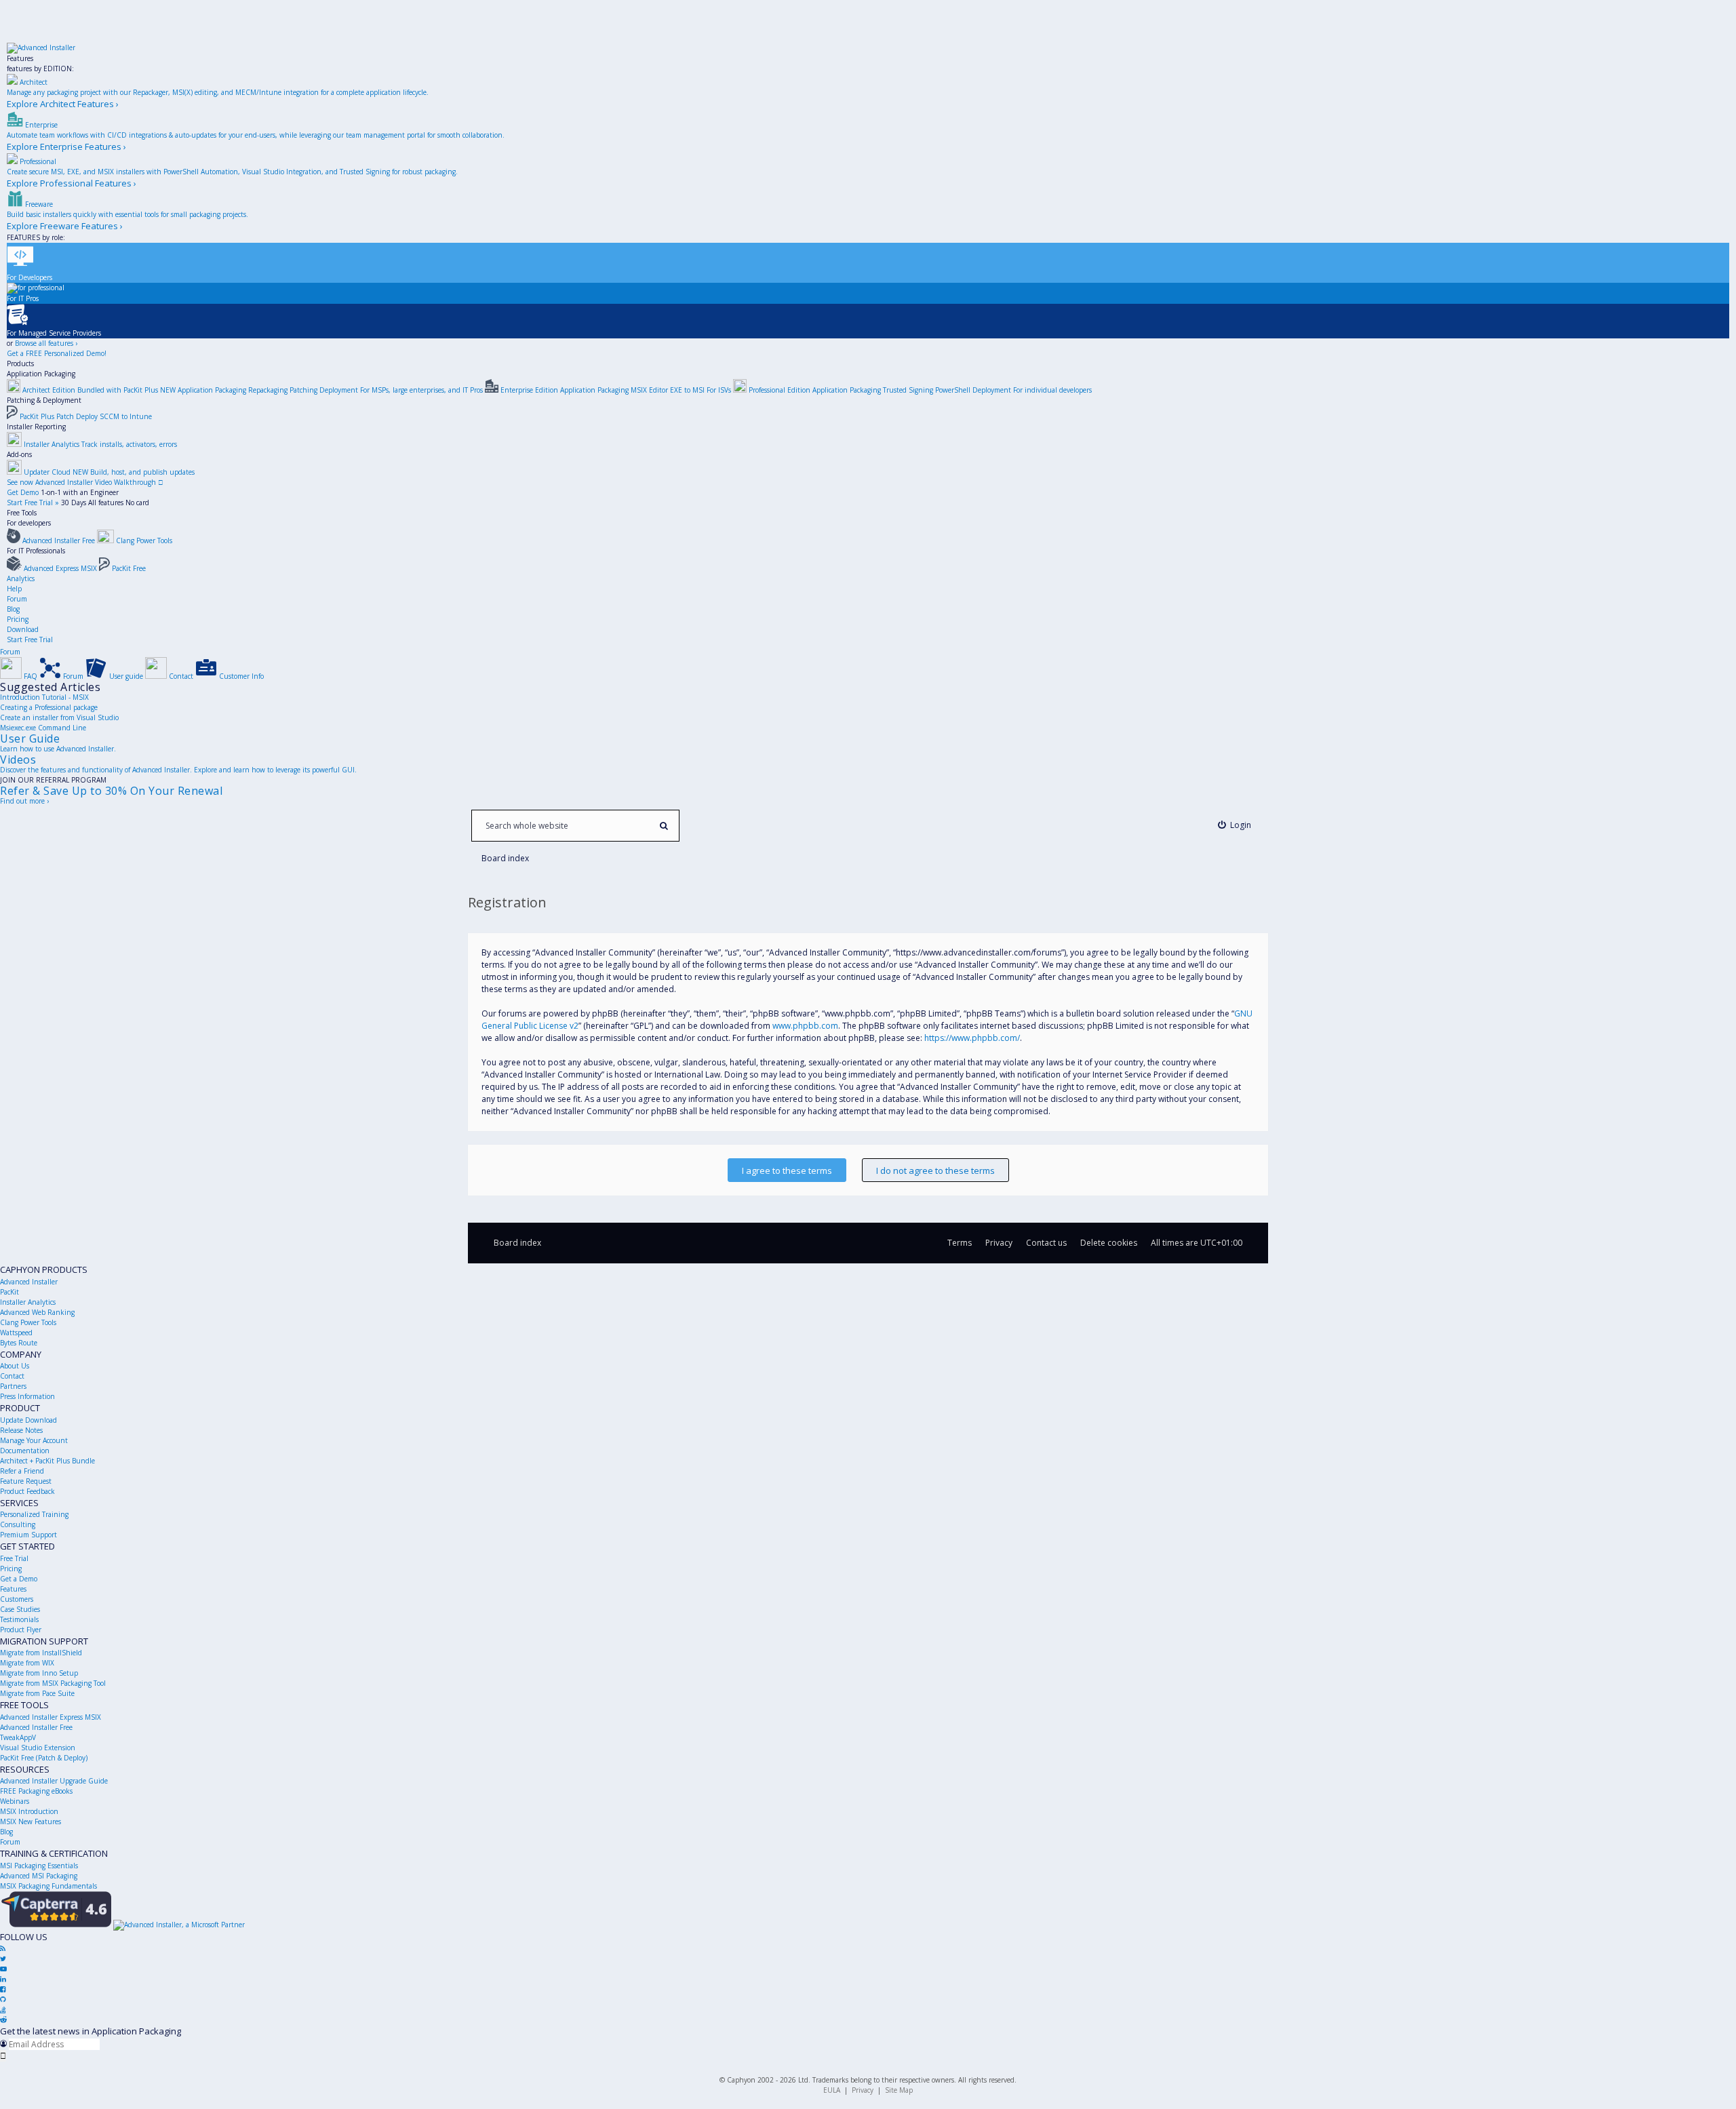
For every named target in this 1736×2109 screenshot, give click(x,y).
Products (20, 363)
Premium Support (28, 1535)
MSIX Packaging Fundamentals (48, 1886)
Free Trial (14, 1558)
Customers (17, 1599)
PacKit (9, 1292)
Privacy (863, 2090)
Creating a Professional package (49, 707)
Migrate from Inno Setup (39, 1673)
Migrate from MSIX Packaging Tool (53, 1683)
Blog (13, 609)
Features (20, 58)
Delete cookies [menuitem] (1109, 1243)
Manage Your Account (34, 1440)
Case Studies (20, 1609)
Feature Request (26, 1481)
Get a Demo (19, 1579)
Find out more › (24, 801)
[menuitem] (1235, 825)
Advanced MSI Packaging (39, 1876)
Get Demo (23, 492)
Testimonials (19, 1619)
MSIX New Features (31, 1821)
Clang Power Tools (28, 1322)
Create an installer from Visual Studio (59, 717)
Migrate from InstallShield (41, 1653)
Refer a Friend (22, 1471)
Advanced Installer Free (36, 1727)
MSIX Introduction (29, 1811)
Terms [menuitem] (960, 1243)
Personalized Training (34, 1514)
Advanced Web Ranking (37, 1312)
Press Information (27, 1396)
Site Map (899, 2090)
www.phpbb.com (805, 1026)
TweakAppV (18, 1737)
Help (14, 589)
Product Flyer (21, 1630)
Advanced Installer (29, 1282)
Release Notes (21, 1430)
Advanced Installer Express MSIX (51, 1717)
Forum (17, 599)
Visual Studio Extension (38, 1748)
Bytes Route (19, 1343)
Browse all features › (46, 343)
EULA (832, 2090)
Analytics (21, 578)
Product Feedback (27, 1491)
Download (23, 629)
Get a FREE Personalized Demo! (57, 353)
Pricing (18, 619)
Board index (517, 1243)
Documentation (25, 1451)
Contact (12, 1376)
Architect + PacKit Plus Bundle (47, 1461)
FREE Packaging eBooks (36, 1791)
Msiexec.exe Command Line (43, 728)
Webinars (15, 1801)
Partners (13, 1386)
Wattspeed (16, 1333)
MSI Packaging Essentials (39, 1866)
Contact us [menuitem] (1046, 1243)
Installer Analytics (28, 1302)
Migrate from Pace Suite (37, 1693)
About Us (15, 1366)
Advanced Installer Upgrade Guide (54, 1781)
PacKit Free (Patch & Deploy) (44, 1758)
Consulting (18, 1524)
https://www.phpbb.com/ (972, 1038)
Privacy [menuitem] (999, 1243)
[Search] (664, 826)
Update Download (28, 1420)
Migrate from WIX (27, 1663)
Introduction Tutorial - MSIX (44, 697)
